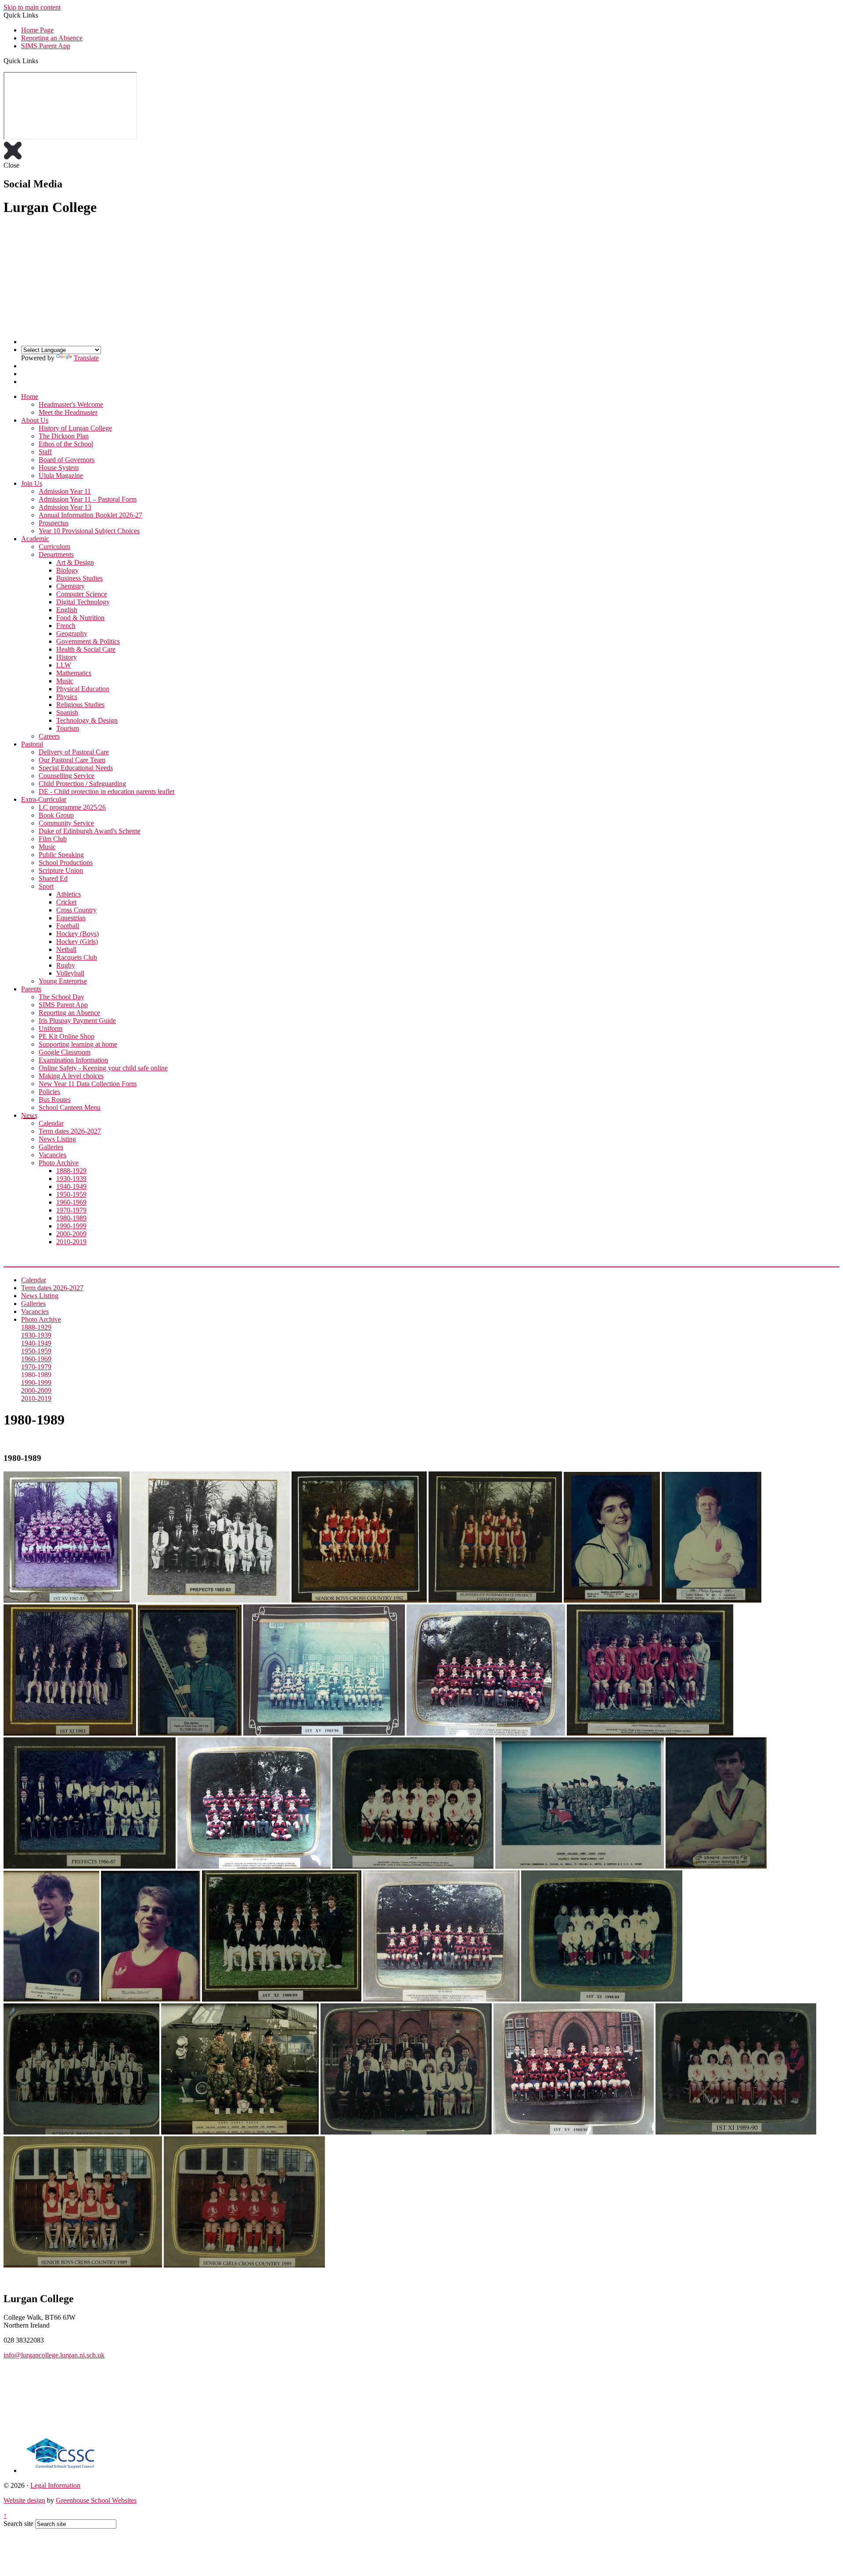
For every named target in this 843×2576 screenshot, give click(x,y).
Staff (45, 452)
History (67, 657)
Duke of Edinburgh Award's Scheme (90, 831)
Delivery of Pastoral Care (74, 752)
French (66, 626)
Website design (24, 2500)
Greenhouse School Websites (96, 2500)
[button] (41, 61)
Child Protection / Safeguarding (82, 784)
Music (65, 681)
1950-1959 (71, 1194)
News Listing (57, 1139)
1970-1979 (71, 1210)
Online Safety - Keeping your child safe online (103, 1068)
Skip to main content (32, 7)
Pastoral (32, 744)
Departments (56, 554)
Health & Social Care (86, 649)
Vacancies (52, 1155)
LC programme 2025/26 (72, 807)
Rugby (66, 965)
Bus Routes (55, 1100)
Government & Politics (88, 641)
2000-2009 (71, 1234)
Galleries (51, 1147)
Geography (72, 633)
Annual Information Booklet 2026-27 (90, 515)
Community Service (66, 823)
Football (68, 926)
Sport (46, 886)
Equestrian (71, 918)
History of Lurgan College (75, 428)
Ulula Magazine (61, 475)
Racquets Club (77, 957)
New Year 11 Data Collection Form (88, 1084)
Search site (18, 2524)
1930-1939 (71, 1179)
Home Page (37, 30)
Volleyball (70, 973)
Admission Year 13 (65, 507)
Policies (49, 1092)
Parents (31, 989)
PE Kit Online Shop (67, 1036)
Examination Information (73, 1060)
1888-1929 (71, 1171)
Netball (66, 949)
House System (59, 468)
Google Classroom (65, 1052)
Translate (86, 358)
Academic (35, 539)
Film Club (53, 839)
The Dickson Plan (64, 436)
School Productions (66, 863)
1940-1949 (71, 1186)
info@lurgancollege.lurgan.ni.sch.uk (54, 2355)
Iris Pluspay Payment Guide (77, 1021)
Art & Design (75, 562)
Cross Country (76, 910)
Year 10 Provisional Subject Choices (89, 531)
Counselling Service (67, 776)
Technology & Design (87, 720)
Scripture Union (61, 870)
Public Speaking (61, 855)
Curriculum (54, 547)
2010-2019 (71, 1242)
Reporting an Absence (52, 38)
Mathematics (74, 673)
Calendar (51, 1123)
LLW (64, 665)
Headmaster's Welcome (71, 404)
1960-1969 (71, 1202)
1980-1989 (71, 1218)
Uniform (50, 1028)
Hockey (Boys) (77, 934)
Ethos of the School (66, 444)
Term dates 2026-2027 (70, 1131)
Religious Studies (80, 705)
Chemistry (70, 586)
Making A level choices (71, 1076)
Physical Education (83, 689)
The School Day (61, 997)
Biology (67, 570)
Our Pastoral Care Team (72, 760)
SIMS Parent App (46, 46)
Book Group (56, 815)
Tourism (68, 728)
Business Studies (79, 578)
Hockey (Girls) (77, 942)
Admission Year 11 (65, 491)
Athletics (68, 894)
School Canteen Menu (70, 1107)
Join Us (32, 483)
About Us (35, 420)
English (67, 610)
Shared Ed (53, 878)
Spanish (67, 712)
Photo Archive (59, 1163)
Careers (49, 736)
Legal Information (55, 2485)
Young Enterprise (63, 981)
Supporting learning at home (78, 1044)
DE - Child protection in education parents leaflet (106, 791)
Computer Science (82, 594)
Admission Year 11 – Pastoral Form (88, 499)
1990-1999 (71, 1226)
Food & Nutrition (80, 618)
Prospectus (54, 523)
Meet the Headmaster (68, 412)
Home (30, 396)
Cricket (66, 902)
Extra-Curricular (44, 799)
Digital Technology (83, 602)
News (29, 1115)
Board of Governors (67, 460)
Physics (67, 697)
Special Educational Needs (76, 768)
